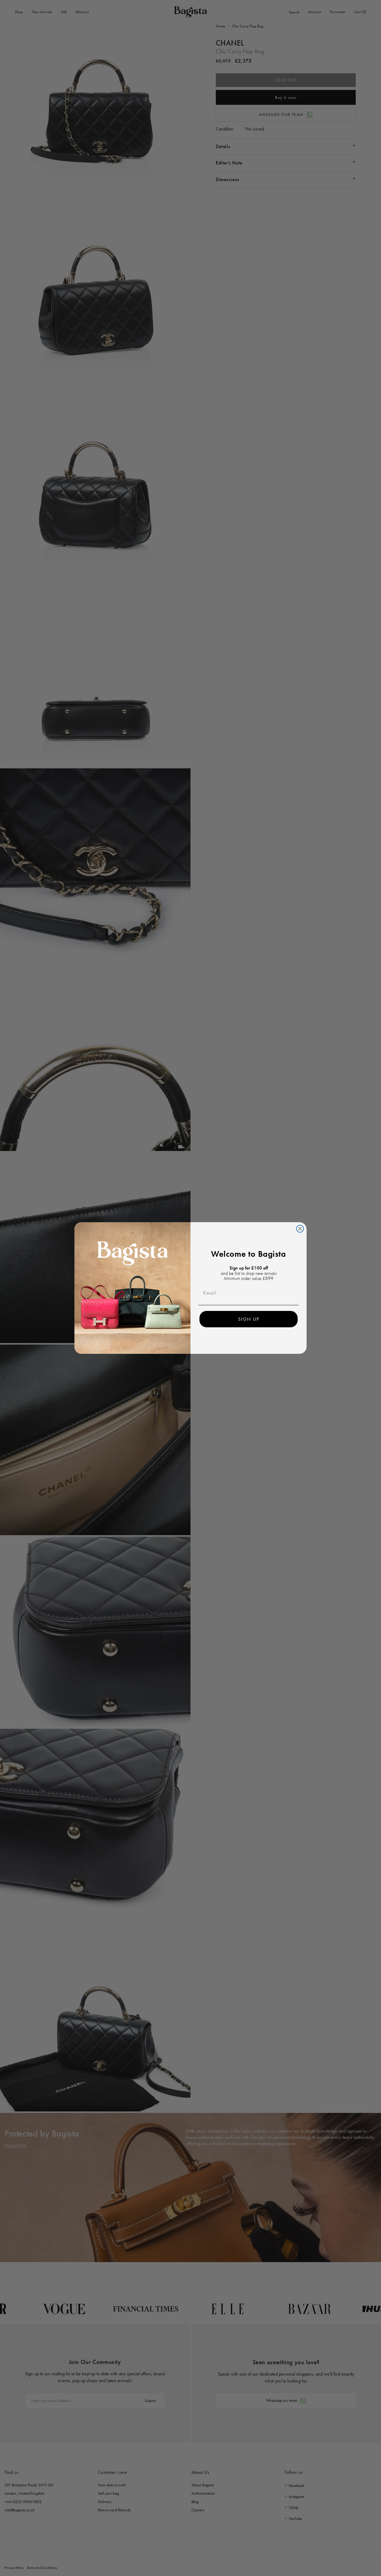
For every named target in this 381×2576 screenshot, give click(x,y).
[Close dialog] (300, 1229)
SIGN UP (249, 1319)
